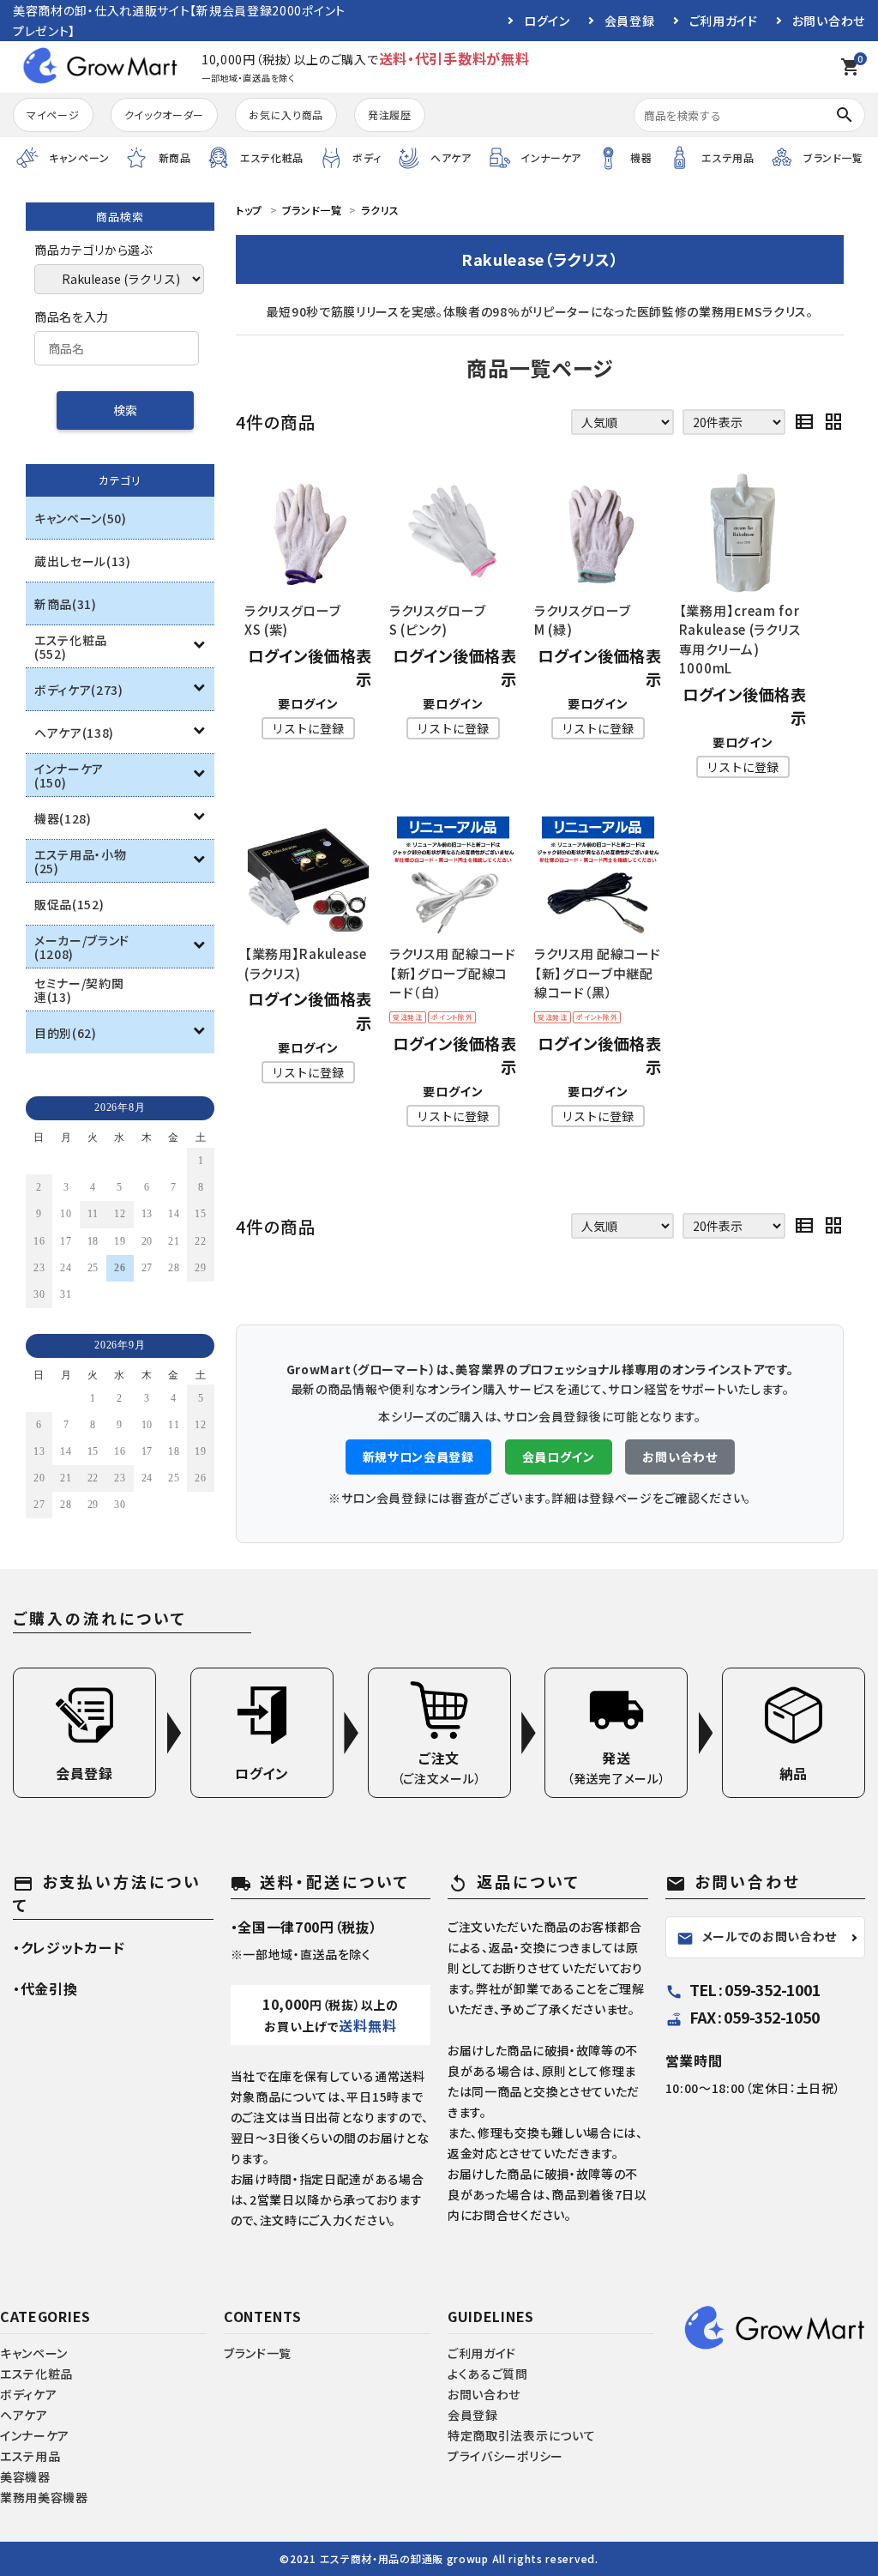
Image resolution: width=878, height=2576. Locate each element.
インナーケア (35, 2435)
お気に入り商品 (286, 115)
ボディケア (29, 2394)
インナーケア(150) (69, 775)
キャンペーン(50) (81, 518)
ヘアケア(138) (74, 733)
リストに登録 (308, 728)
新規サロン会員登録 (418, 1457)
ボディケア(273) (79, 690)
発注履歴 (390, 115)
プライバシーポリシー (505, 2456)
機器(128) (63, 818)
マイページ (53, 115)
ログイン (547, 21)
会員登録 (630, 21)
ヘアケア (24, 2415)
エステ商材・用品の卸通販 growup (404, 2558)
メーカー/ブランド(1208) (82, 947)
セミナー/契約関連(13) (79, 990)
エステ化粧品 (36, 2374)
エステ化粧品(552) (71, 647)
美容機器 (25, 2476)
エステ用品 (30, 2456)
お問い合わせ (829, 21)
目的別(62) (66, 1033)
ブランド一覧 (258, 2353)
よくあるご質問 (488, 2374)
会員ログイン (559, 1457)
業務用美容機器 (44, 2497)
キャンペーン (34, 2353)
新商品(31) (66, 604)
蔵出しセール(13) (83, 561)
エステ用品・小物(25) (81, 861)
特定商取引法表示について (521, 2435)
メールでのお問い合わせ (757, 1937)
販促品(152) (69, 904)
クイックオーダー (165, 115)
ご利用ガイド (724, 21)
